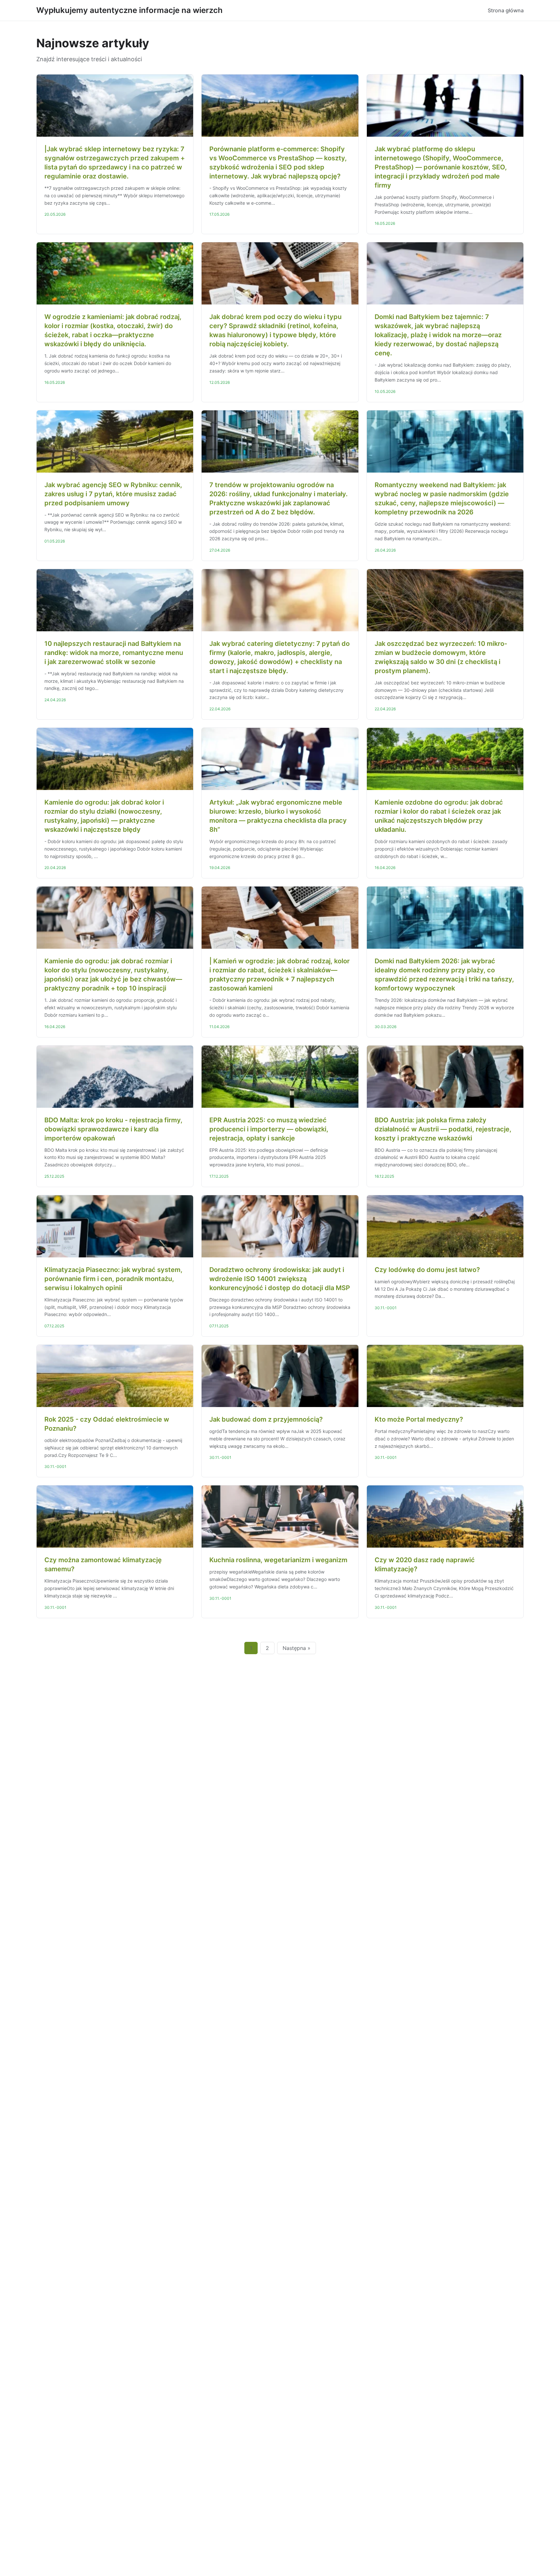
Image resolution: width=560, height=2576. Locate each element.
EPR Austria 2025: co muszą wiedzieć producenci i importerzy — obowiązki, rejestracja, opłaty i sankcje (269, 1129)
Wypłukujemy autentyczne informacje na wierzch (129, 10)
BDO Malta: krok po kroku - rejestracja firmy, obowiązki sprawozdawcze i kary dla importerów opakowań (113, 1129)
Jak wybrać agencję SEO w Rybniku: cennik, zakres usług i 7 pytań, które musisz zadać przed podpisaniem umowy (113, 494)
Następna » (297, 1648)
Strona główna (506, 10)
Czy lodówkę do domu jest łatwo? (427, 1270)
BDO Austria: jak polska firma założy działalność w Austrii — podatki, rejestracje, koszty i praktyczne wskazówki (443, 1129)
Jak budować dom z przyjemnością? (266, 1419)
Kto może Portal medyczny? (419, 1419)
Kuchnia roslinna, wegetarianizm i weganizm (278, 1560)
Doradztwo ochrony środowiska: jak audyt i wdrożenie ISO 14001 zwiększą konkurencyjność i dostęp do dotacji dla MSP (280, 1279)
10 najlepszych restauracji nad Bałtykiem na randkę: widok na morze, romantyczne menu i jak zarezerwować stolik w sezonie (114, 653)
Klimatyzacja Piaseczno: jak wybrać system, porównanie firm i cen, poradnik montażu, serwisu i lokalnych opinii (113, 1279)
